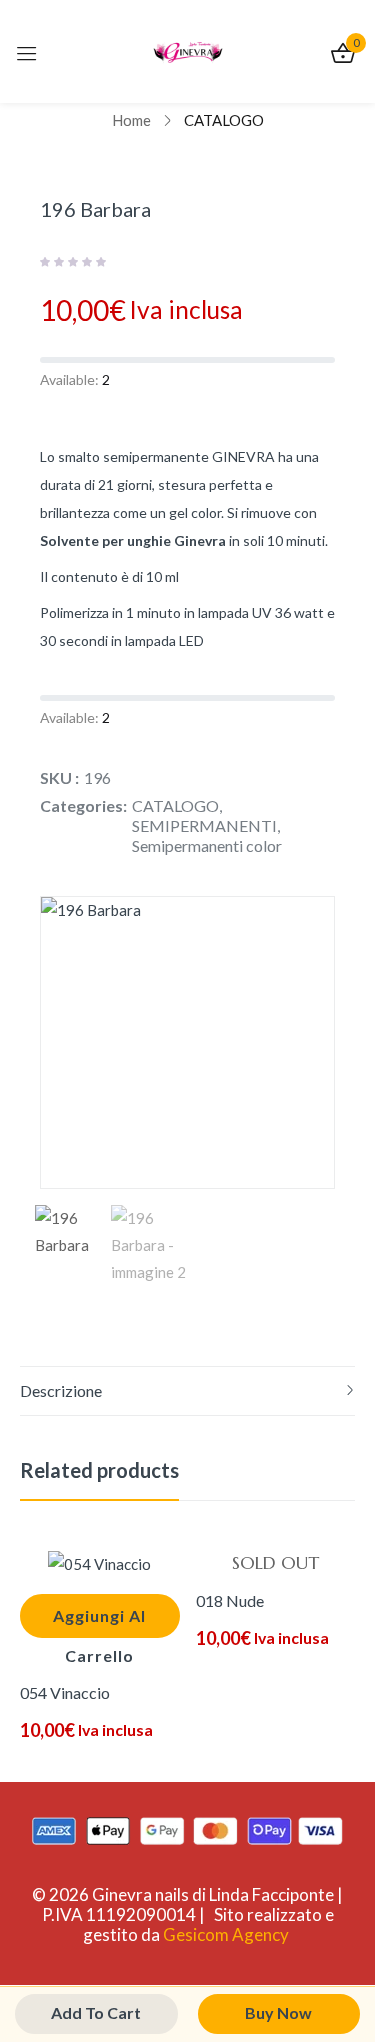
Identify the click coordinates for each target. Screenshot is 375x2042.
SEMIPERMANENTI (204, 825)
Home (131, 120)
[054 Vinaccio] (100, 1563)
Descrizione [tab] (61, 1390)
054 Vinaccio (65, 1692)
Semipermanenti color (207, 845)
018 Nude (230, 1600)
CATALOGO (224, 120)
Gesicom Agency (226, 1934)
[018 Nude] (276, 1563)
